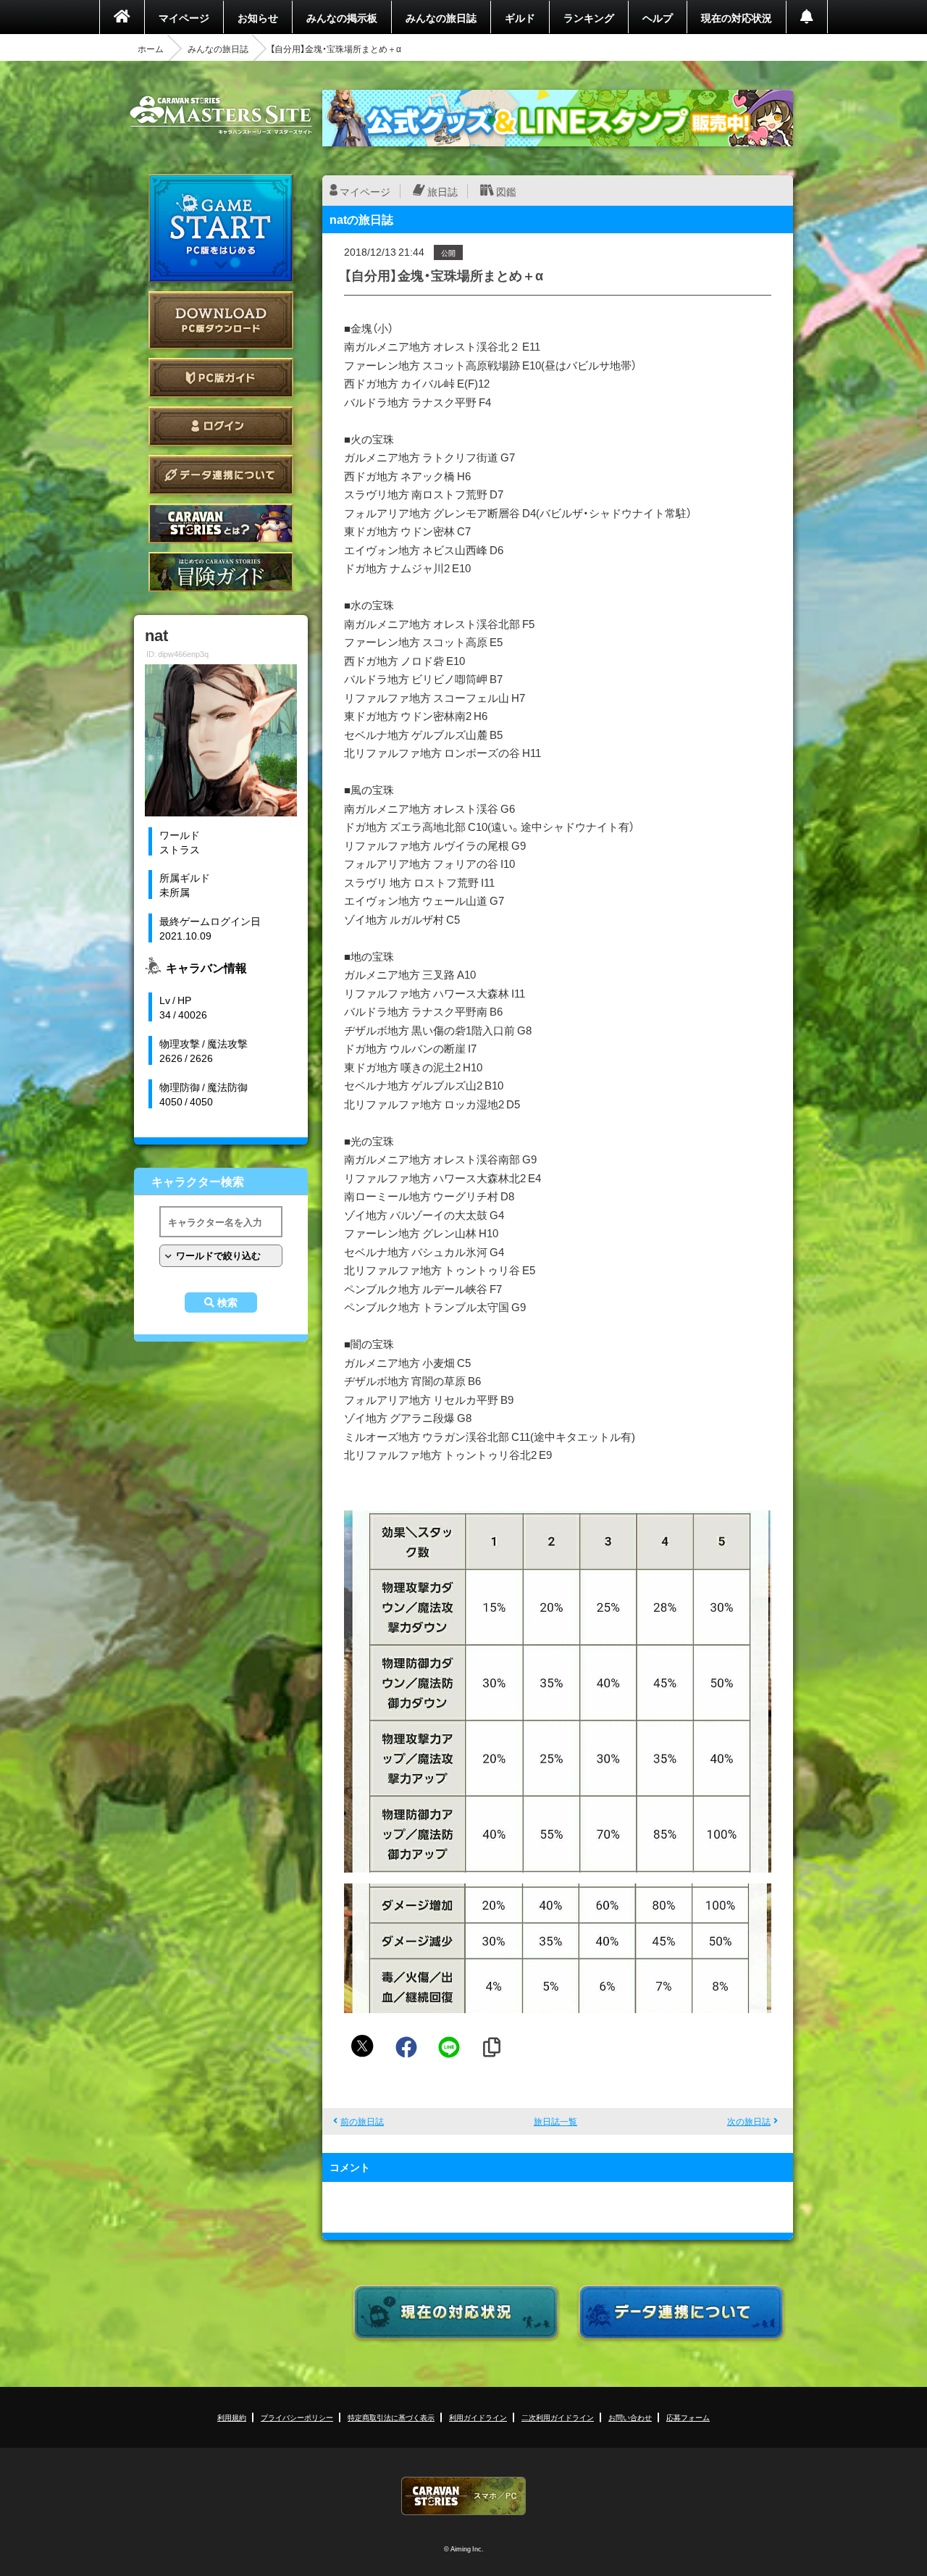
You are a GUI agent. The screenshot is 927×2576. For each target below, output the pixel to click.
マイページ (184, 17)
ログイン (221, 426)
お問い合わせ (630, 2417)
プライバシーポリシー (297, 2417)
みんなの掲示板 (342, 17)
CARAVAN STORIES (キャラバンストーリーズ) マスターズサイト (221, 115)
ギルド (520, 17)
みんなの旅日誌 (441, 17)
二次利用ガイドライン (558, 2417)
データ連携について (221, 475)
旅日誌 (442, 191)
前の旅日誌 (362, 2121)
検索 (227, 1302)
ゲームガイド (221, 572)
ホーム (151, 49)
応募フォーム (688, 2417)
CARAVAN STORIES (463, 2496)
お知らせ (258, 17)
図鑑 (506, 191)
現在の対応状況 (737, 17)
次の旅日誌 (749, 2121)
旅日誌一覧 (555, 2121)
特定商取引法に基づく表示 (391, 2417)
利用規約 (232, 2417)
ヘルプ (658, 17)
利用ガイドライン (478, 2417)
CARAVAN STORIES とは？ (221, 523)
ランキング (589, 17)
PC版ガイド (221, 378)
